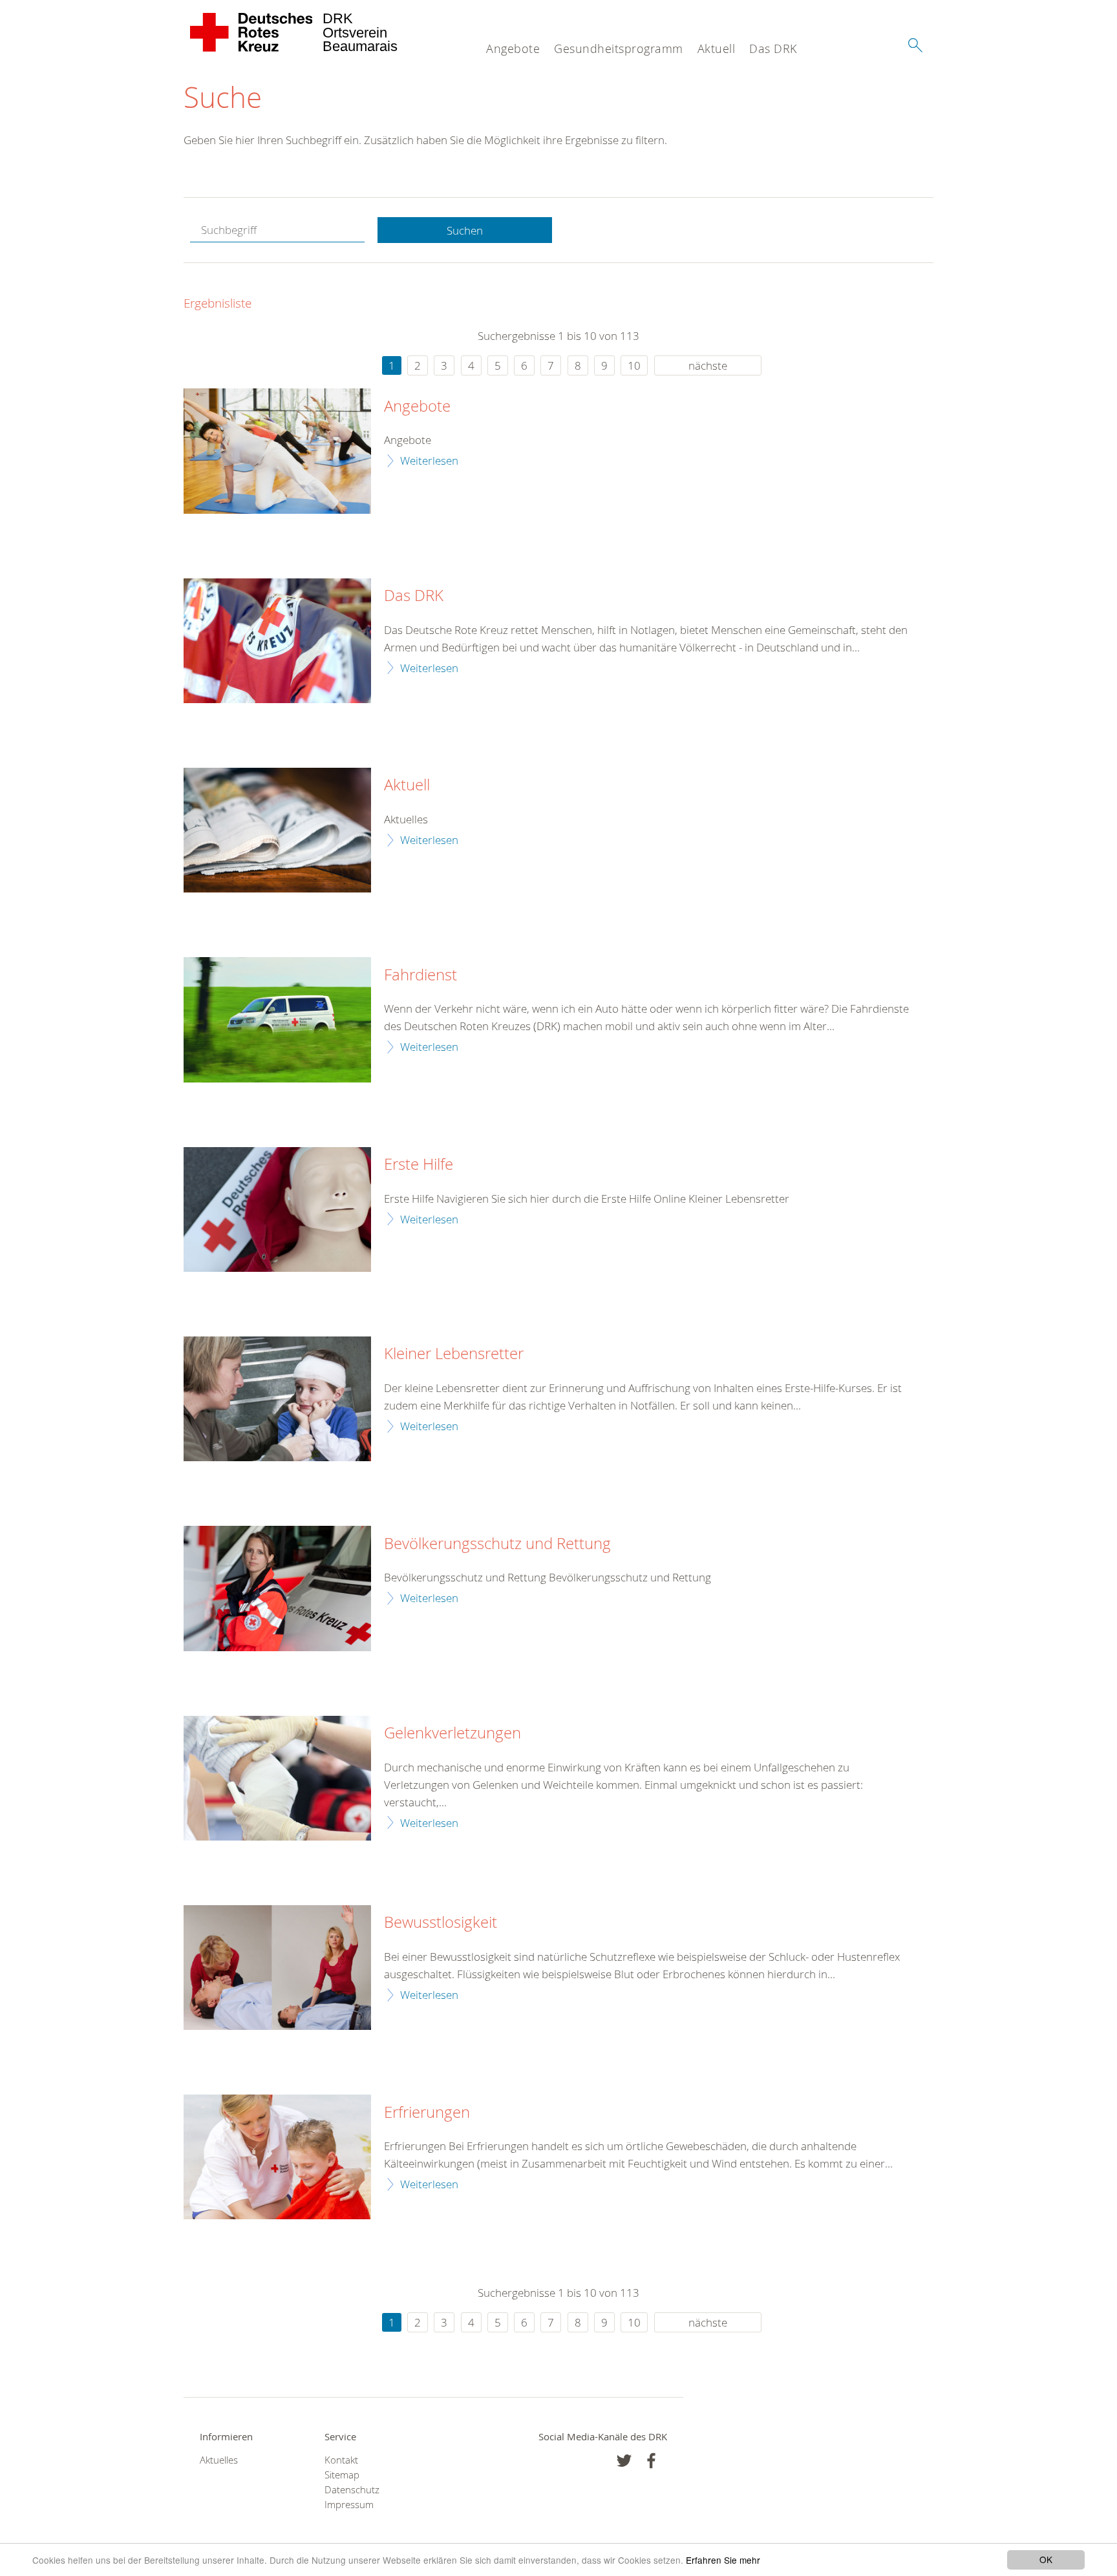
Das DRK (773, 48)
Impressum (349, 2505)
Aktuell (717, 48)
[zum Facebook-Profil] (624, 2461)
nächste (708, 365)
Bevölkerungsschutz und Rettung (497, 1544)
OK (1046, 2559)
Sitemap (342, 2475)
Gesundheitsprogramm (619, 48)
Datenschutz (352, 2490)
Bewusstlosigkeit (441, 1923)
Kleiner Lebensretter (454, 1354)
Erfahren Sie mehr (723, 2560)
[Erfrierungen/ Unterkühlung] (277, 2157)
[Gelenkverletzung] (277, 1778)
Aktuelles (219, 2460)
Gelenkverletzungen (452, 1733)
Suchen (465, 230)
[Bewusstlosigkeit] (277, 1968)
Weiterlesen (429, 460)
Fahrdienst (420, 975)
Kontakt (341, 2460)
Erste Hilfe (419, 1165)
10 (634, 365)
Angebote (513, 48)
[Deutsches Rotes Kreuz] (252, 32)
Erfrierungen (427, 2113)
